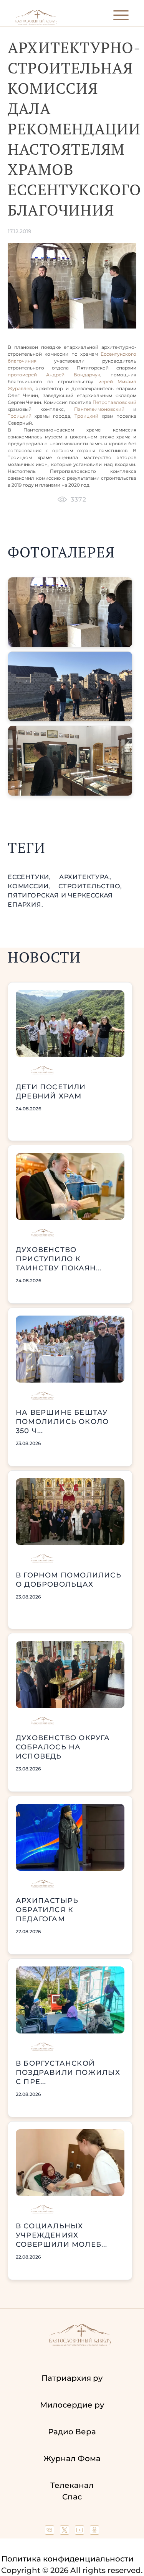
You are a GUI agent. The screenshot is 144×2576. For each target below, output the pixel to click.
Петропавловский (114, 402)
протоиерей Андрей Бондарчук (54, 375)
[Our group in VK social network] (50, 2532)
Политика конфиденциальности (67, 2559)
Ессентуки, (30, 877)
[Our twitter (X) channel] (65, 2532)
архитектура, (85, 877)
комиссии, (30, 886)
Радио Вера (72, 2432)
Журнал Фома (72, 2458)
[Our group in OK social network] (94, 2532)
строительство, (90, 886)
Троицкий (20, 416)
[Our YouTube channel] (80, 2532)
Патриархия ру (72, 2378)
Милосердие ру (72, 2405)
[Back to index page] (36, 23)
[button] (70, 612)
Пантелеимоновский (104, 409)
